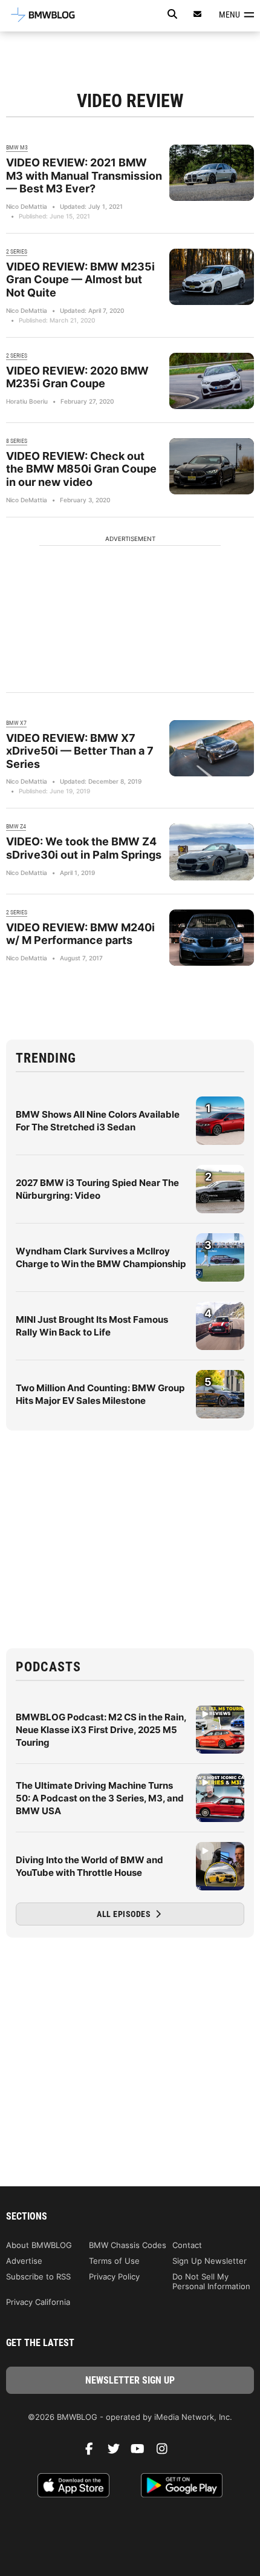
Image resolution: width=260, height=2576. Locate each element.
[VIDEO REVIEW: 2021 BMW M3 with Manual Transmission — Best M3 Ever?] (212, 173)
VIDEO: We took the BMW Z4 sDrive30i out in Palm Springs (84, 848)
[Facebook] (94, 2452)
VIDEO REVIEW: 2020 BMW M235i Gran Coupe (77, 377)
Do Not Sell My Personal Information (211, 2281)
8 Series (17, 441)
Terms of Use (114, 2261)
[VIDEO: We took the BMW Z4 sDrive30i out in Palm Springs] (212, 852)
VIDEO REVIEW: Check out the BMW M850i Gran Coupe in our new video (81, 469)
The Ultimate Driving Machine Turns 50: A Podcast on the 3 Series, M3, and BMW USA (100, 1798)
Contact (187, 2245)
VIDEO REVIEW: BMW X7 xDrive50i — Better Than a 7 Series (80, 751)
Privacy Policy (114, 2276)
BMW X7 (16, 723)
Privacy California (38, 2302)
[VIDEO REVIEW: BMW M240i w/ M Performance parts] (212, 938)
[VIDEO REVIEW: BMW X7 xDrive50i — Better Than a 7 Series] (212, 748)
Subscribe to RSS (38, 2276)
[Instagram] (166, 2452)
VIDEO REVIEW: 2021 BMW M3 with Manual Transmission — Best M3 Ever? (84, 175)
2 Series (17, 251)
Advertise (24, 2261)
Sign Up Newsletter (210, 2261)
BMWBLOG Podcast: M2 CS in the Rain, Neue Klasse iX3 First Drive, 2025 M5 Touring (101, 1730)
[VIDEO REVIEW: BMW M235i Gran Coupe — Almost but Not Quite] (212, 277)
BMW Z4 (16, 826)
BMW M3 (17, 147)
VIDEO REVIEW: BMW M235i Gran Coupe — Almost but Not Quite (80, 280)
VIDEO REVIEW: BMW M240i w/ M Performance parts (80, 934)
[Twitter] (118, 2452)
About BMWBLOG (39, 2245)
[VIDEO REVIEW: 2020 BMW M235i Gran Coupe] (212, 381)
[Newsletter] (198, 14)
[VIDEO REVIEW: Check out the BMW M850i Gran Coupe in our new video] (212, 466)
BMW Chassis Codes (128, 2245)
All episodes (125, 1914)
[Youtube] (142, 2452)
